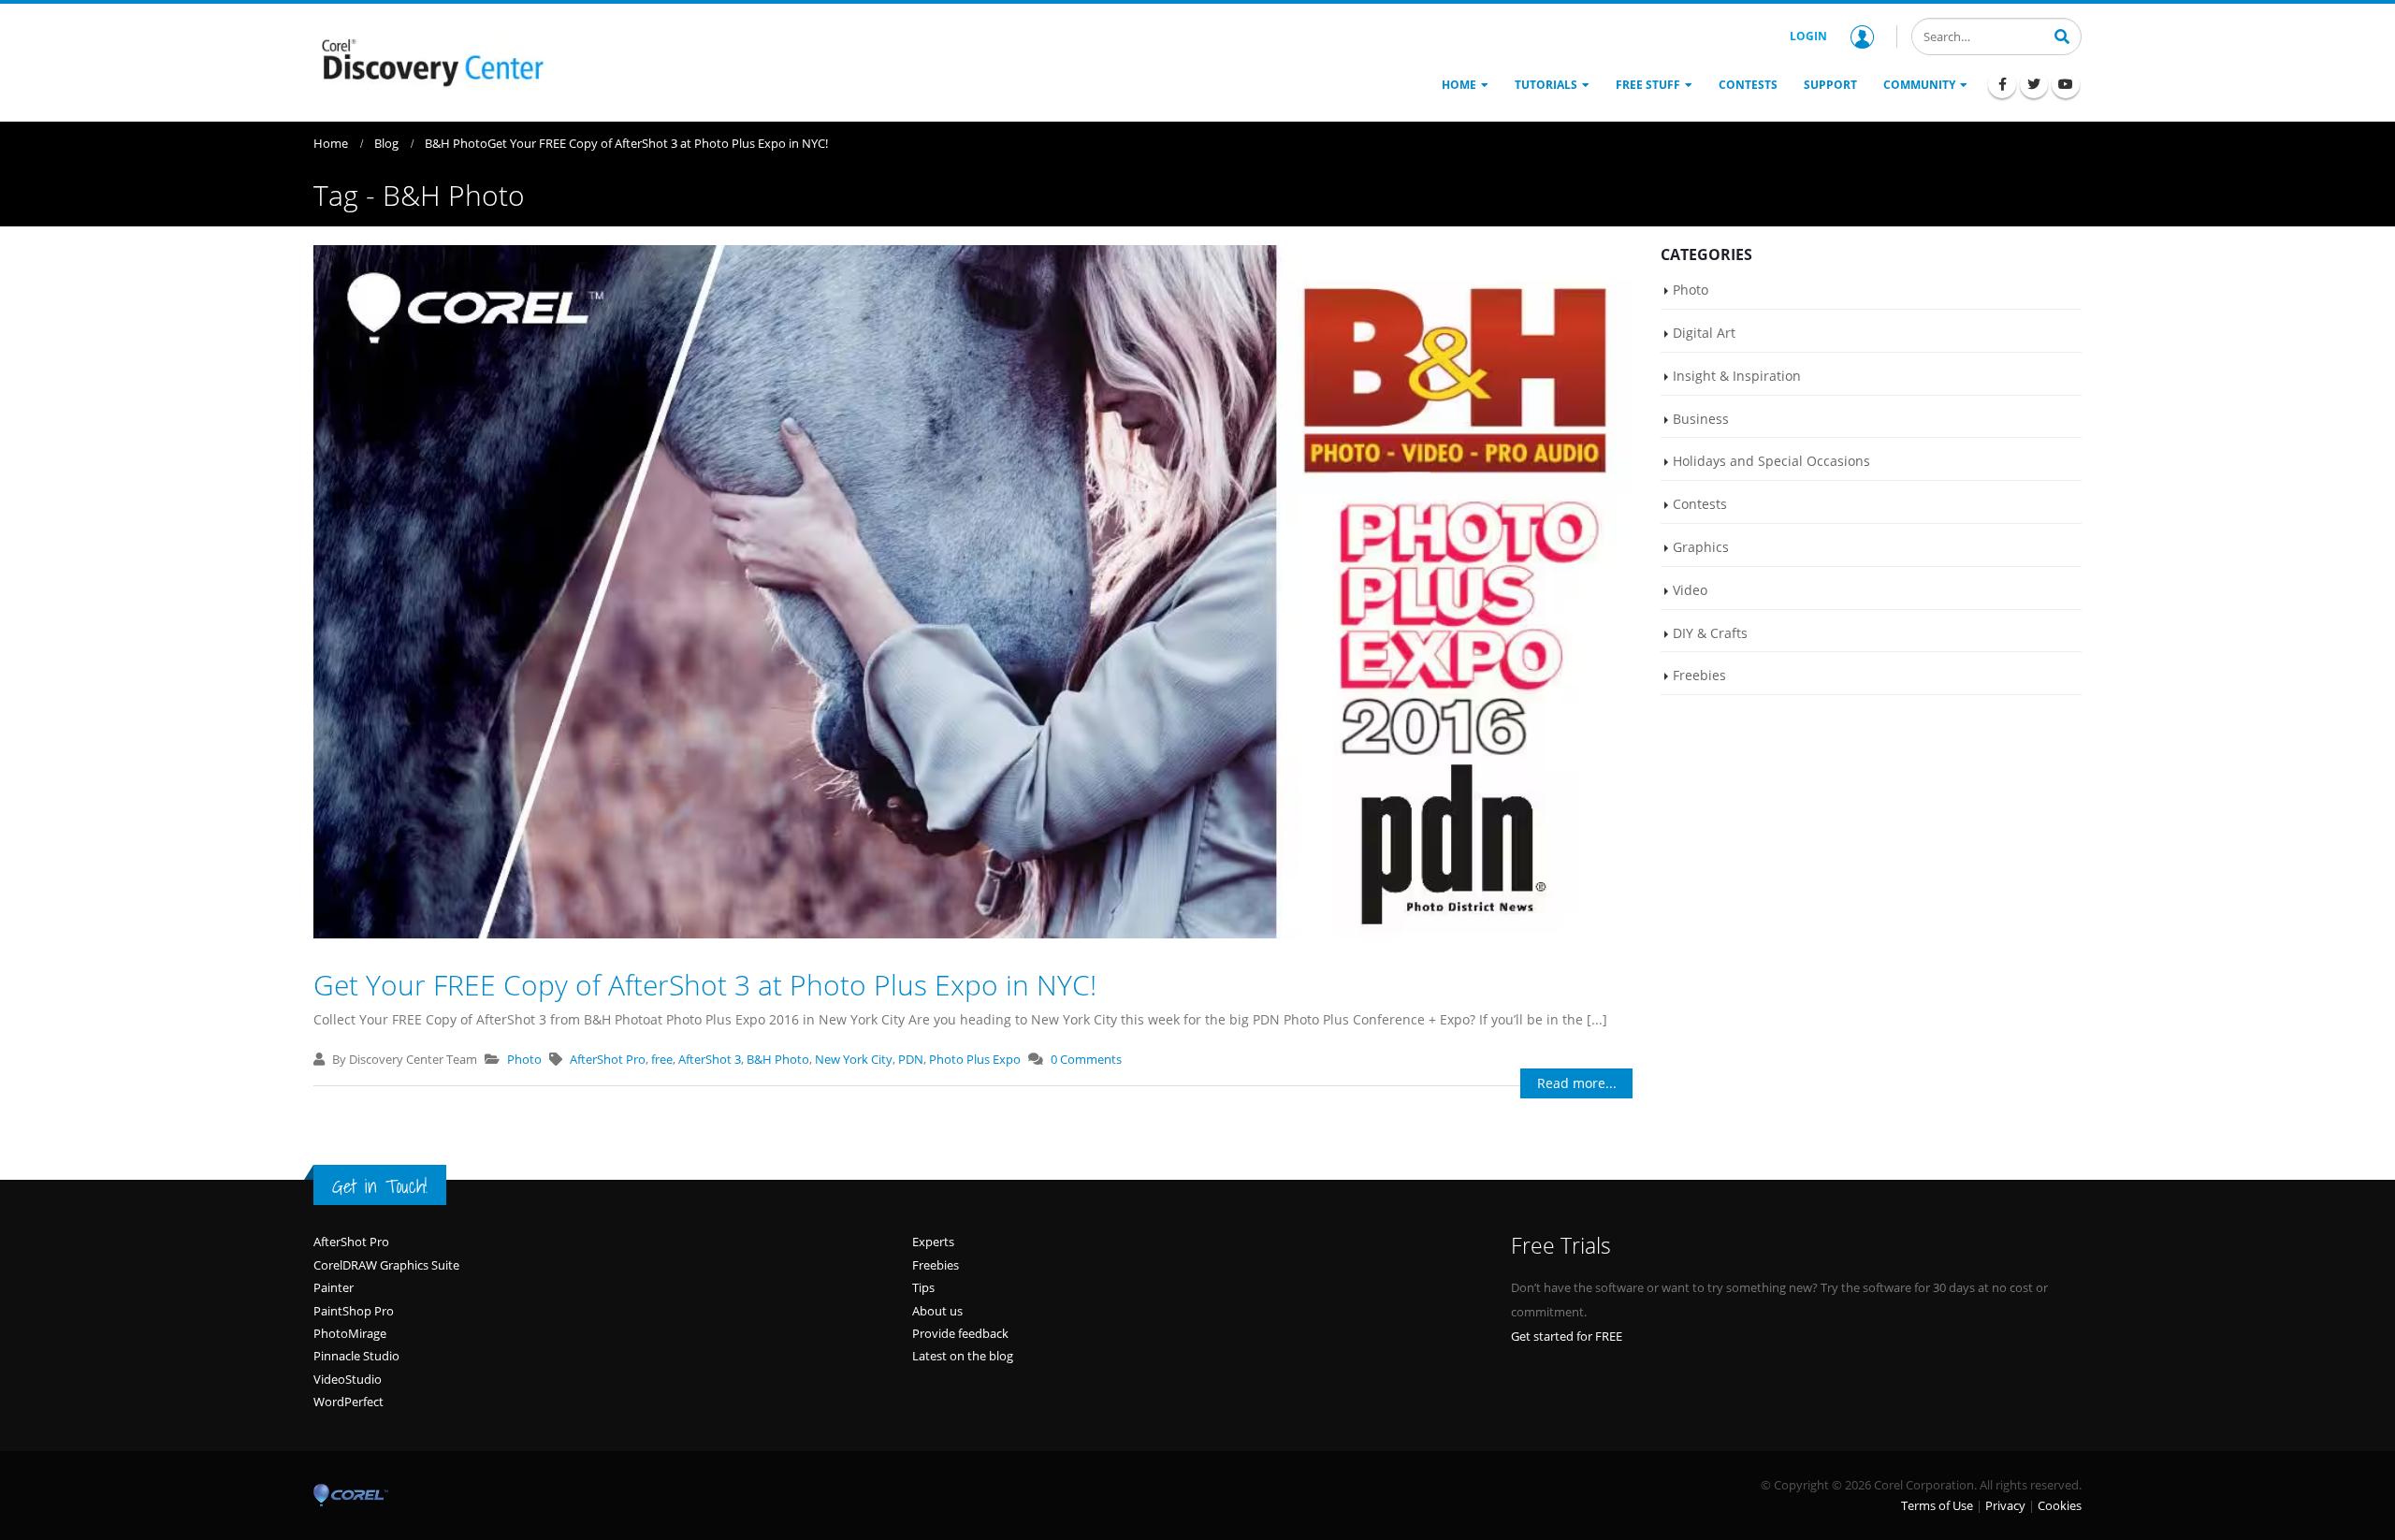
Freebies (1699, 675)
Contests (1700, 504)
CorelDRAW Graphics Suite (386, 1265)
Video (1690, 590)
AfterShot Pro (608, 1059)
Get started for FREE (1567, 1336)
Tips (923, 1287)
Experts (933, 1242)
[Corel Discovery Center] (430, 61)
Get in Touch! (380, 1186)
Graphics (1701, 547)
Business (1701, 419)
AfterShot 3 (710, 1059)
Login (1808, 36)
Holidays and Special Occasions (1771, 461)
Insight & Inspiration (1737, 376)
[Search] (2062, 35)
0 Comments (1086, 1059)
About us (937, 1311)
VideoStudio (348, 1379)
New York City (854, 1059)
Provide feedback (960, 1333)
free (662, 1059)
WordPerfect (348, 1402)
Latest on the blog (963, 1356)
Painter (334, 1287)
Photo (524, 1059)
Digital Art (1704, 333)
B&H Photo (778, 1059)
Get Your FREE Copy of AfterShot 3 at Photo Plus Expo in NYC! (705, 985)
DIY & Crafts (1710, 633)
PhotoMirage (350, 1333)
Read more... (1577, 1083)
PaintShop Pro (354, 1311)
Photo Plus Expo (975, 1059)
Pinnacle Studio (356, 1356)
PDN (911, 1059)
